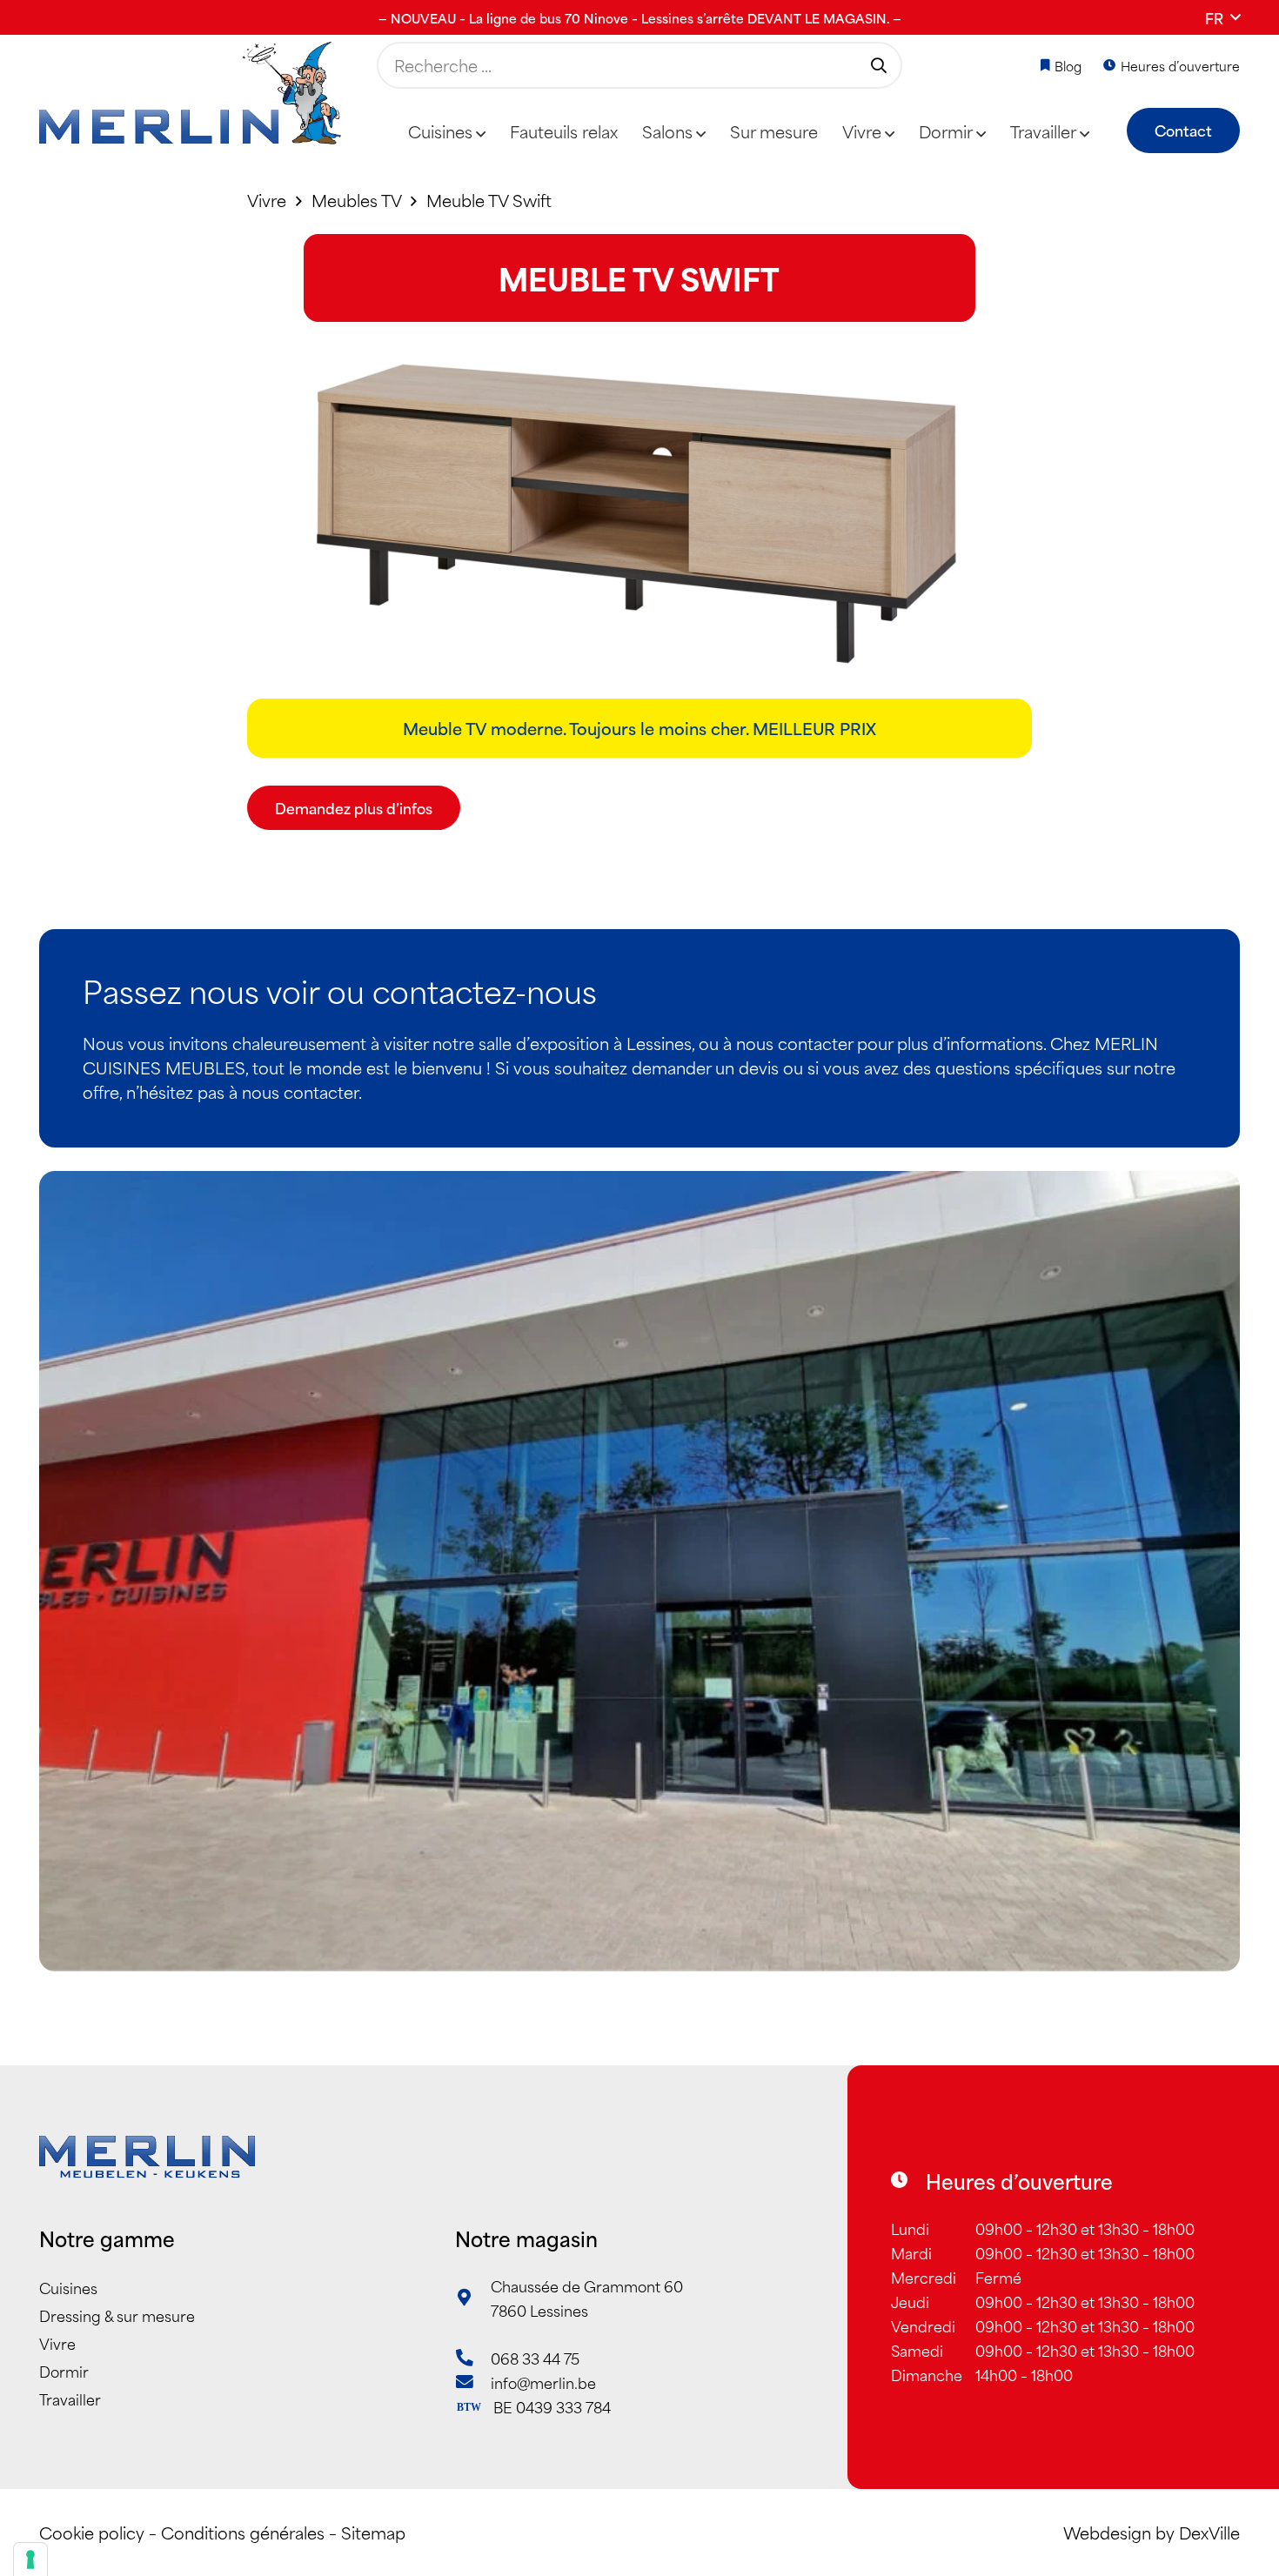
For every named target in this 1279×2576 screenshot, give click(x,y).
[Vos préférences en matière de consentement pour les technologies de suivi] (30, 2559)
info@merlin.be (543, 2382)
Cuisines (68, 2287)
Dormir (64, 2371)
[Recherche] (879, 65)
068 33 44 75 (535, 2358)
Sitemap (373, 2532)
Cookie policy (92, 2532)
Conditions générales (243, 2532)
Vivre (57, 2343)
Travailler (70, 2399)
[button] (1222, 17)
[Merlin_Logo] (190, 94)
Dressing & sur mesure (117, 2315)
